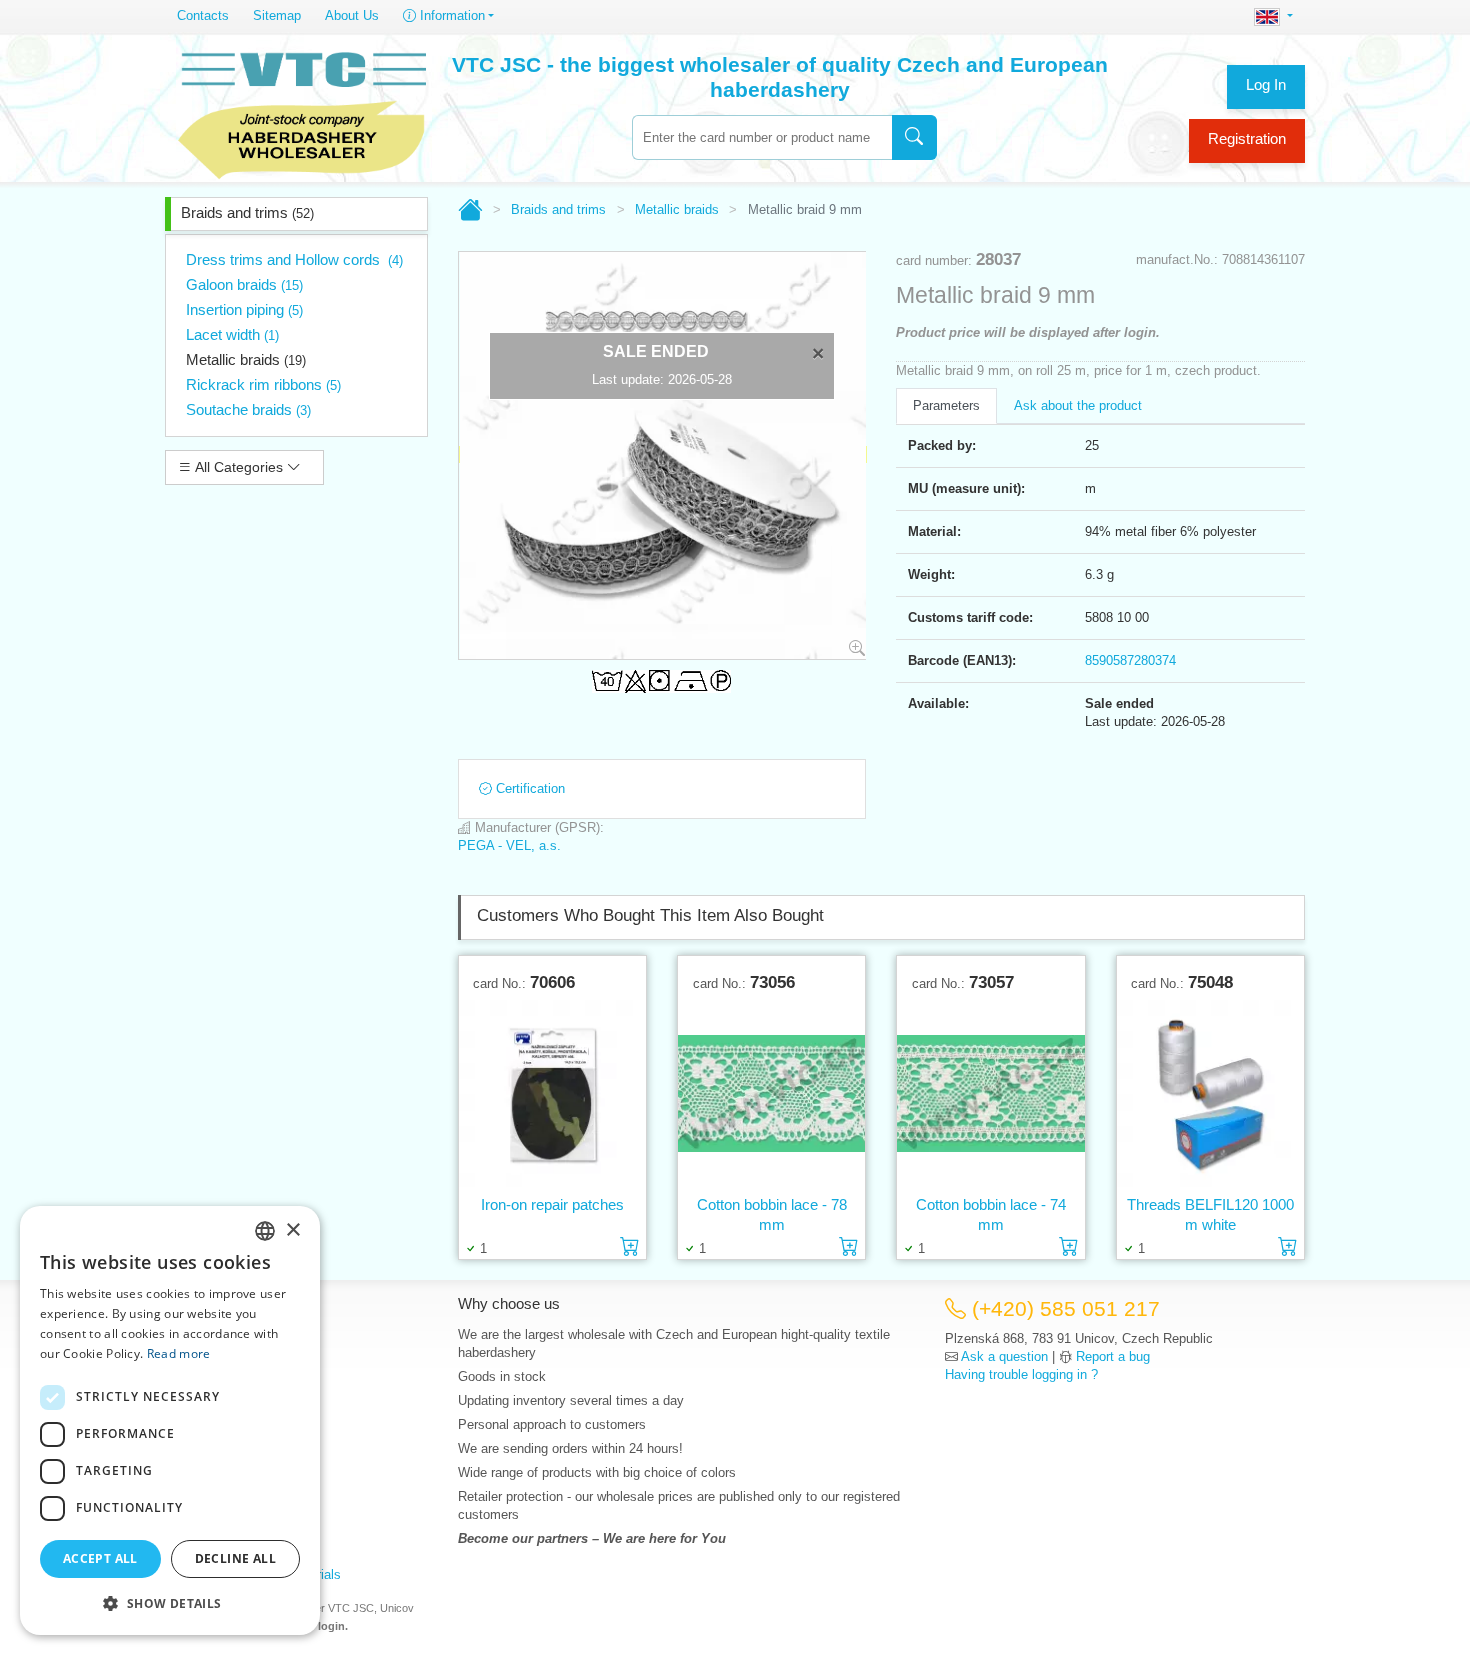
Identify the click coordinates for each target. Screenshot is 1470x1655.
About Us (352, 15)
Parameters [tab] (946, 405)
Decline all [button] (235, 1558)
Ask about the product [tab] (1078, 405)
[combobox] (762, 137)
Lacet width (232, 334)
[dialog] (170, 1420)
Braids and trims (247, 212)
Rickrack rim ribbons (263, 384)
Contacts (203, 15)
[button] (170, 1603)
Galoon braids (244, 284)
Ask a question (1004, 1356)
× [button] (292, 1230)
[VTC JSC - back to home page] (302, 112)
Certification (528, 788)
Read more (179, 1353)
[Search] (914, 137)
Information (450, 15)
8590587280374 (1130, 660)
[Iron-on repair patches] (552, 1093)
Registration (1247, 138)
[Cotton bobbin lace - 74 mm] (990, 1093)
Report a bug (1113, 1356)
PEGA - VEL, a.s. (509, 845)
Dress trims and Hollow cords (294, 259)
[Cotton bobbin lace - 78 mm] (771, 1093)
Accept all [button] (100, 1558)
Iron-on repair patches (552, 1204)
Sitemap (277, 15)
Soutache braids (248, 409)
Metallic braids (246, 359)
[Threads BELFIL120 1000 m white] (1210, 1093)
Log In (1266, 84)
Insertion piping (244, 309)
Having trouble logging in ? (1021, 1374)
